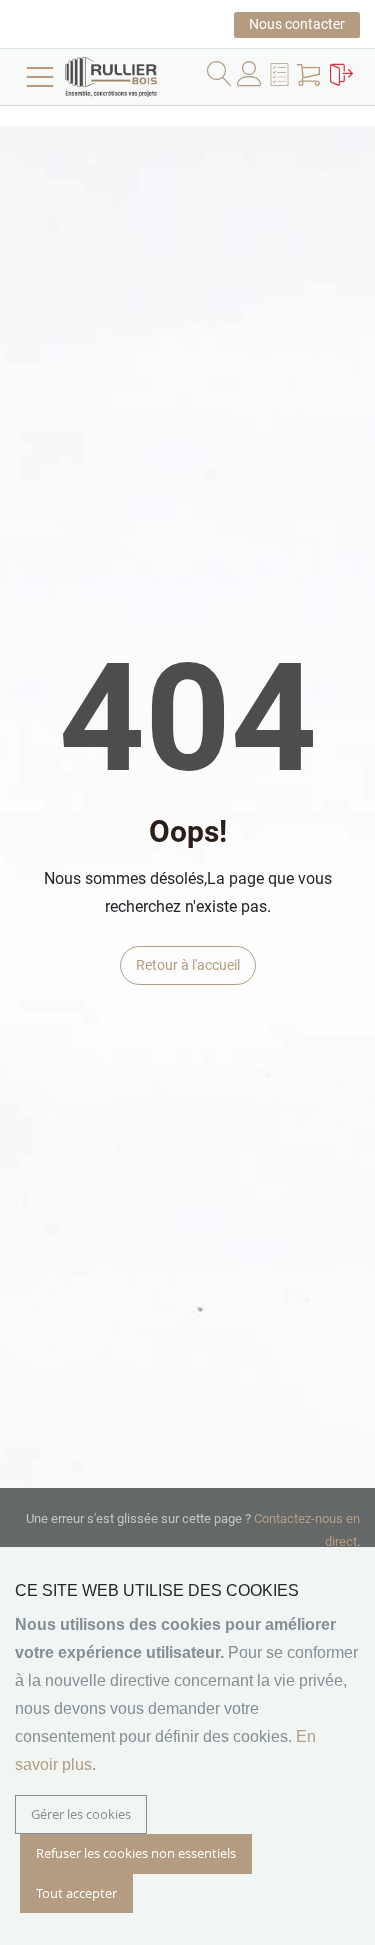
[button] (282, 78)
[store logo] (140, 77)
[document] (187, 1746)
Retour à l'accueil (188, 965)
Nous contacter (297, 24)
